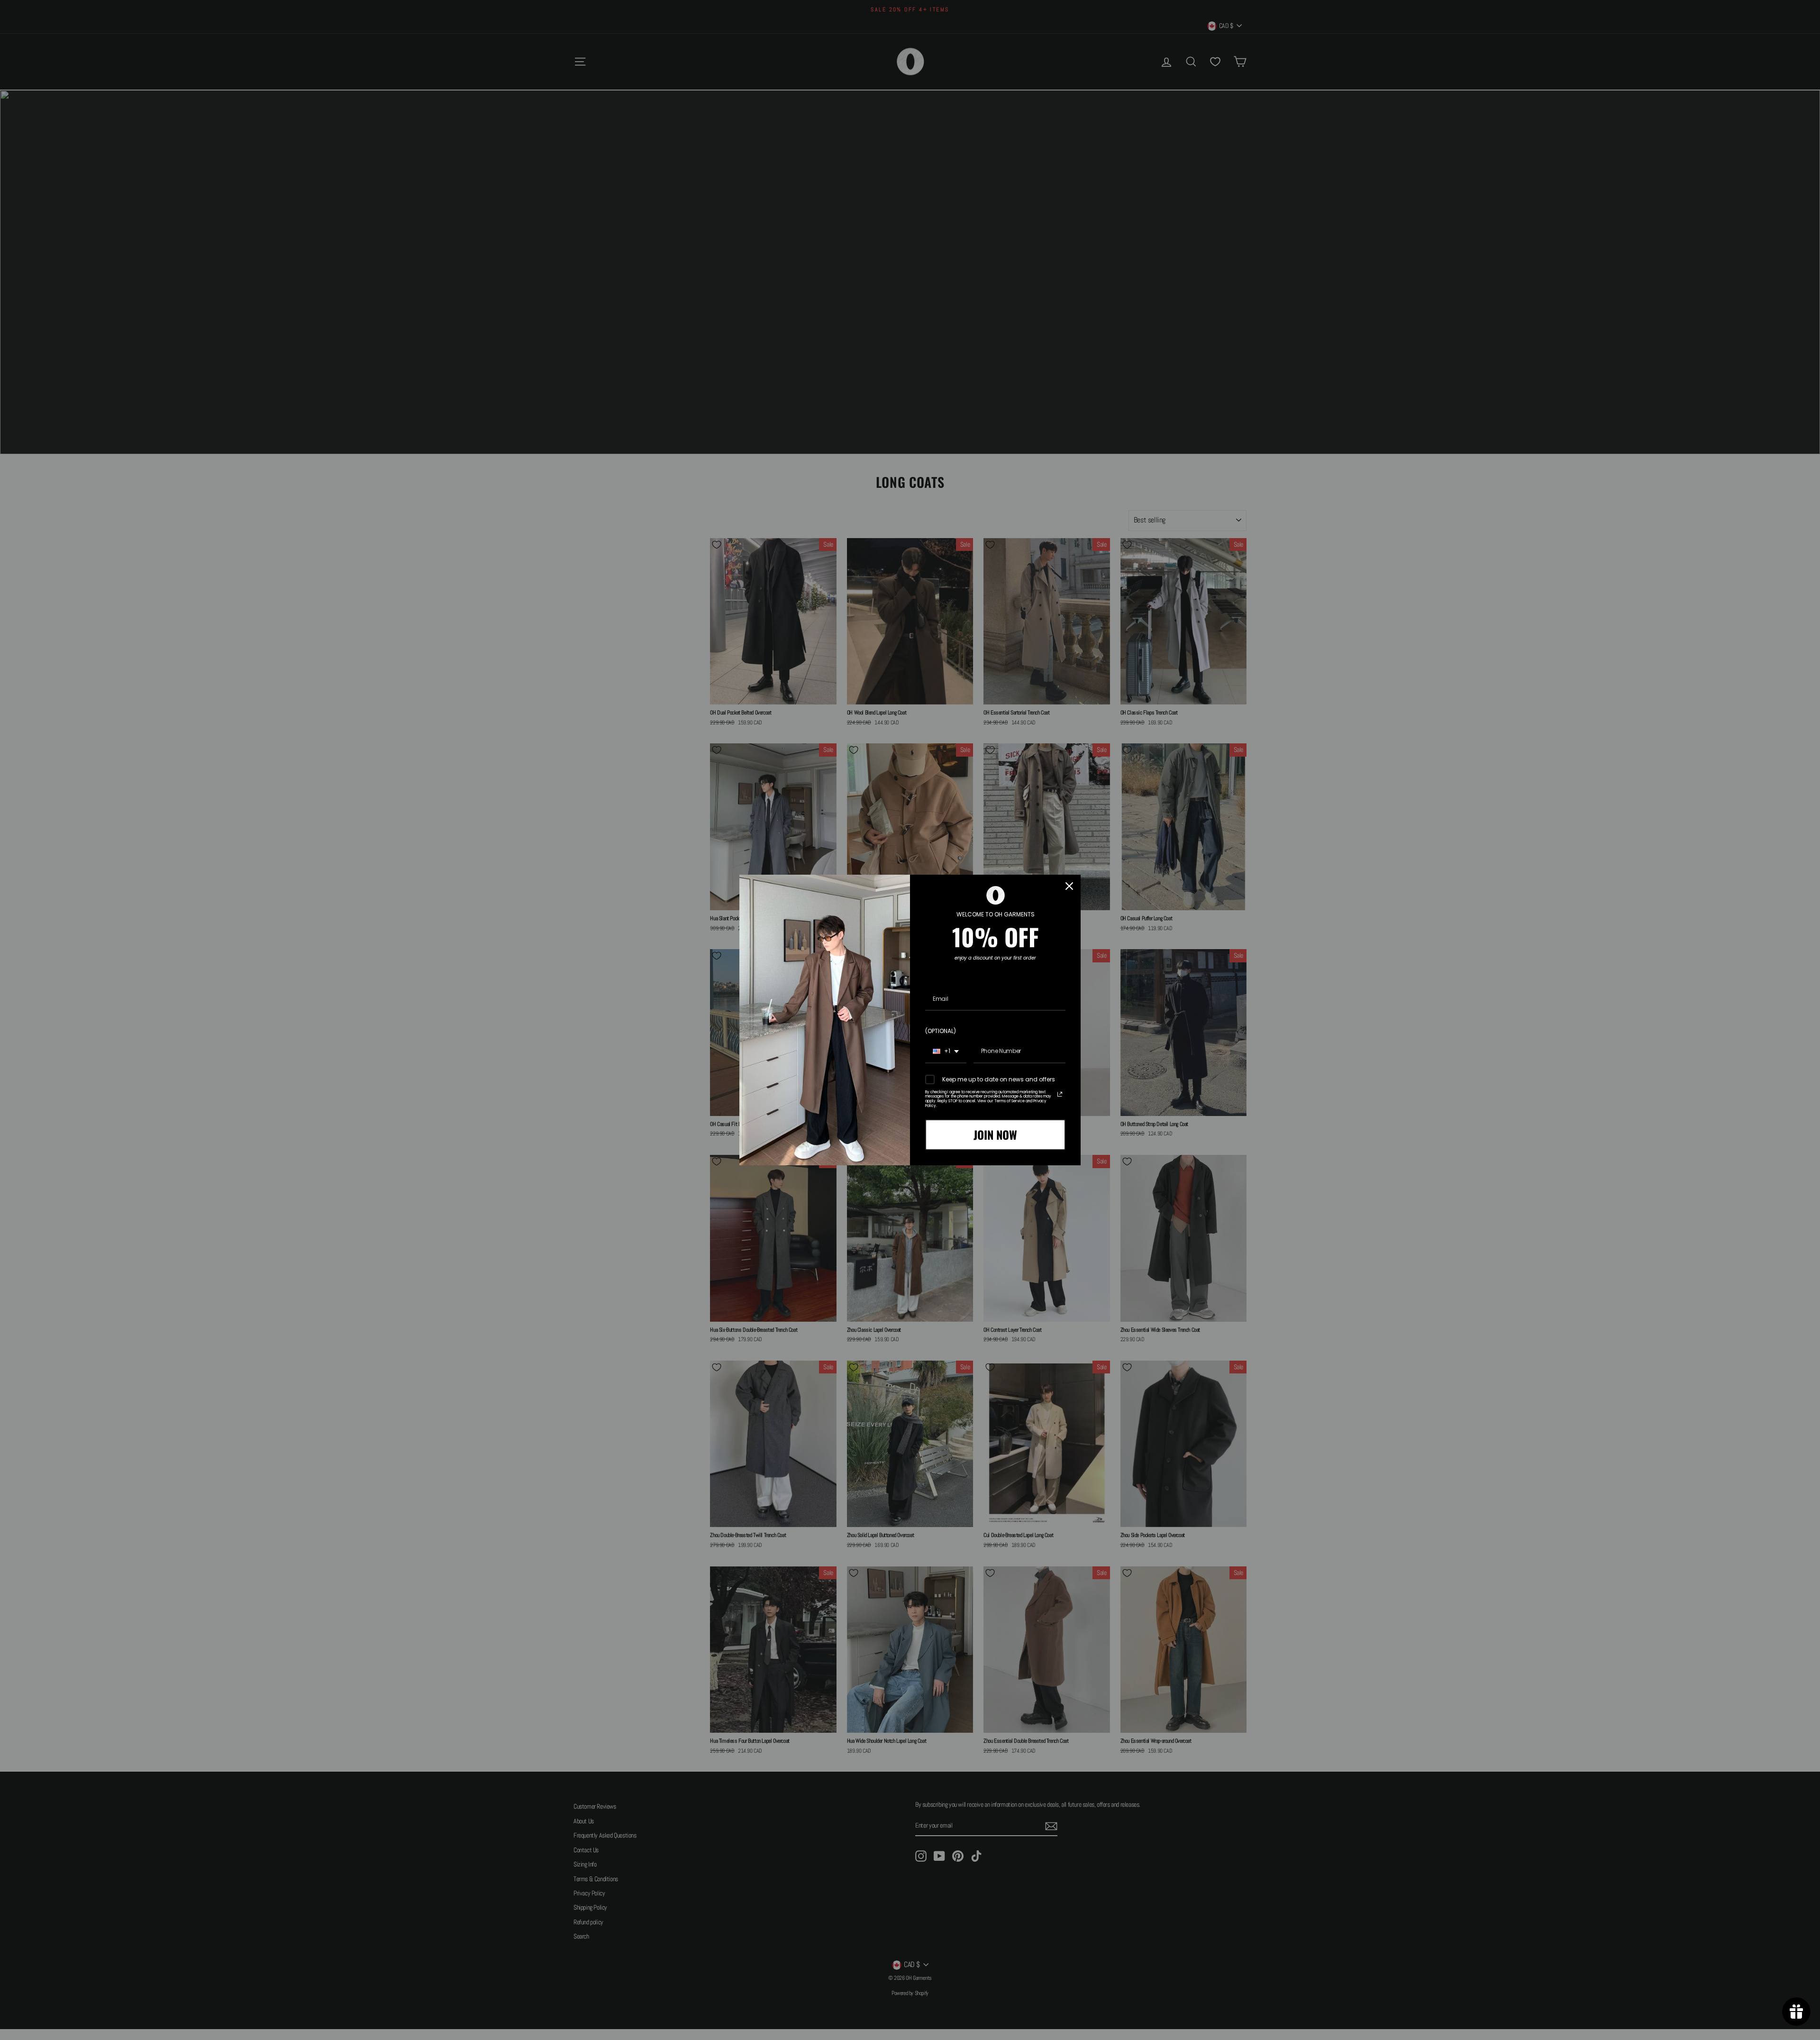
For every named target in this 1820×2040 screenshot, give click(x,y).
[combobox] (946, 1052)
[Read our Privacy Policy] (1060, 1094)
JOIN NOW (995, 1134)
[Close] (1069, 886)
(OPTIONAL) (941, 1031)
